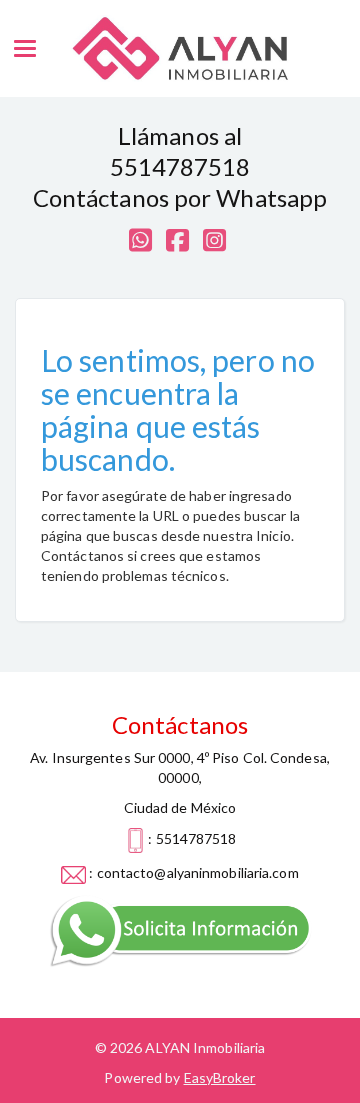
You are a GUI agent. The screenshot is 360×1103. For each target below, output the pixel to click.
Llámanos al (180, 135)
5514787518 (180, 166)
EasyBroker (220, 1077)
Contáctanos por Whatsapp (180, 197)
